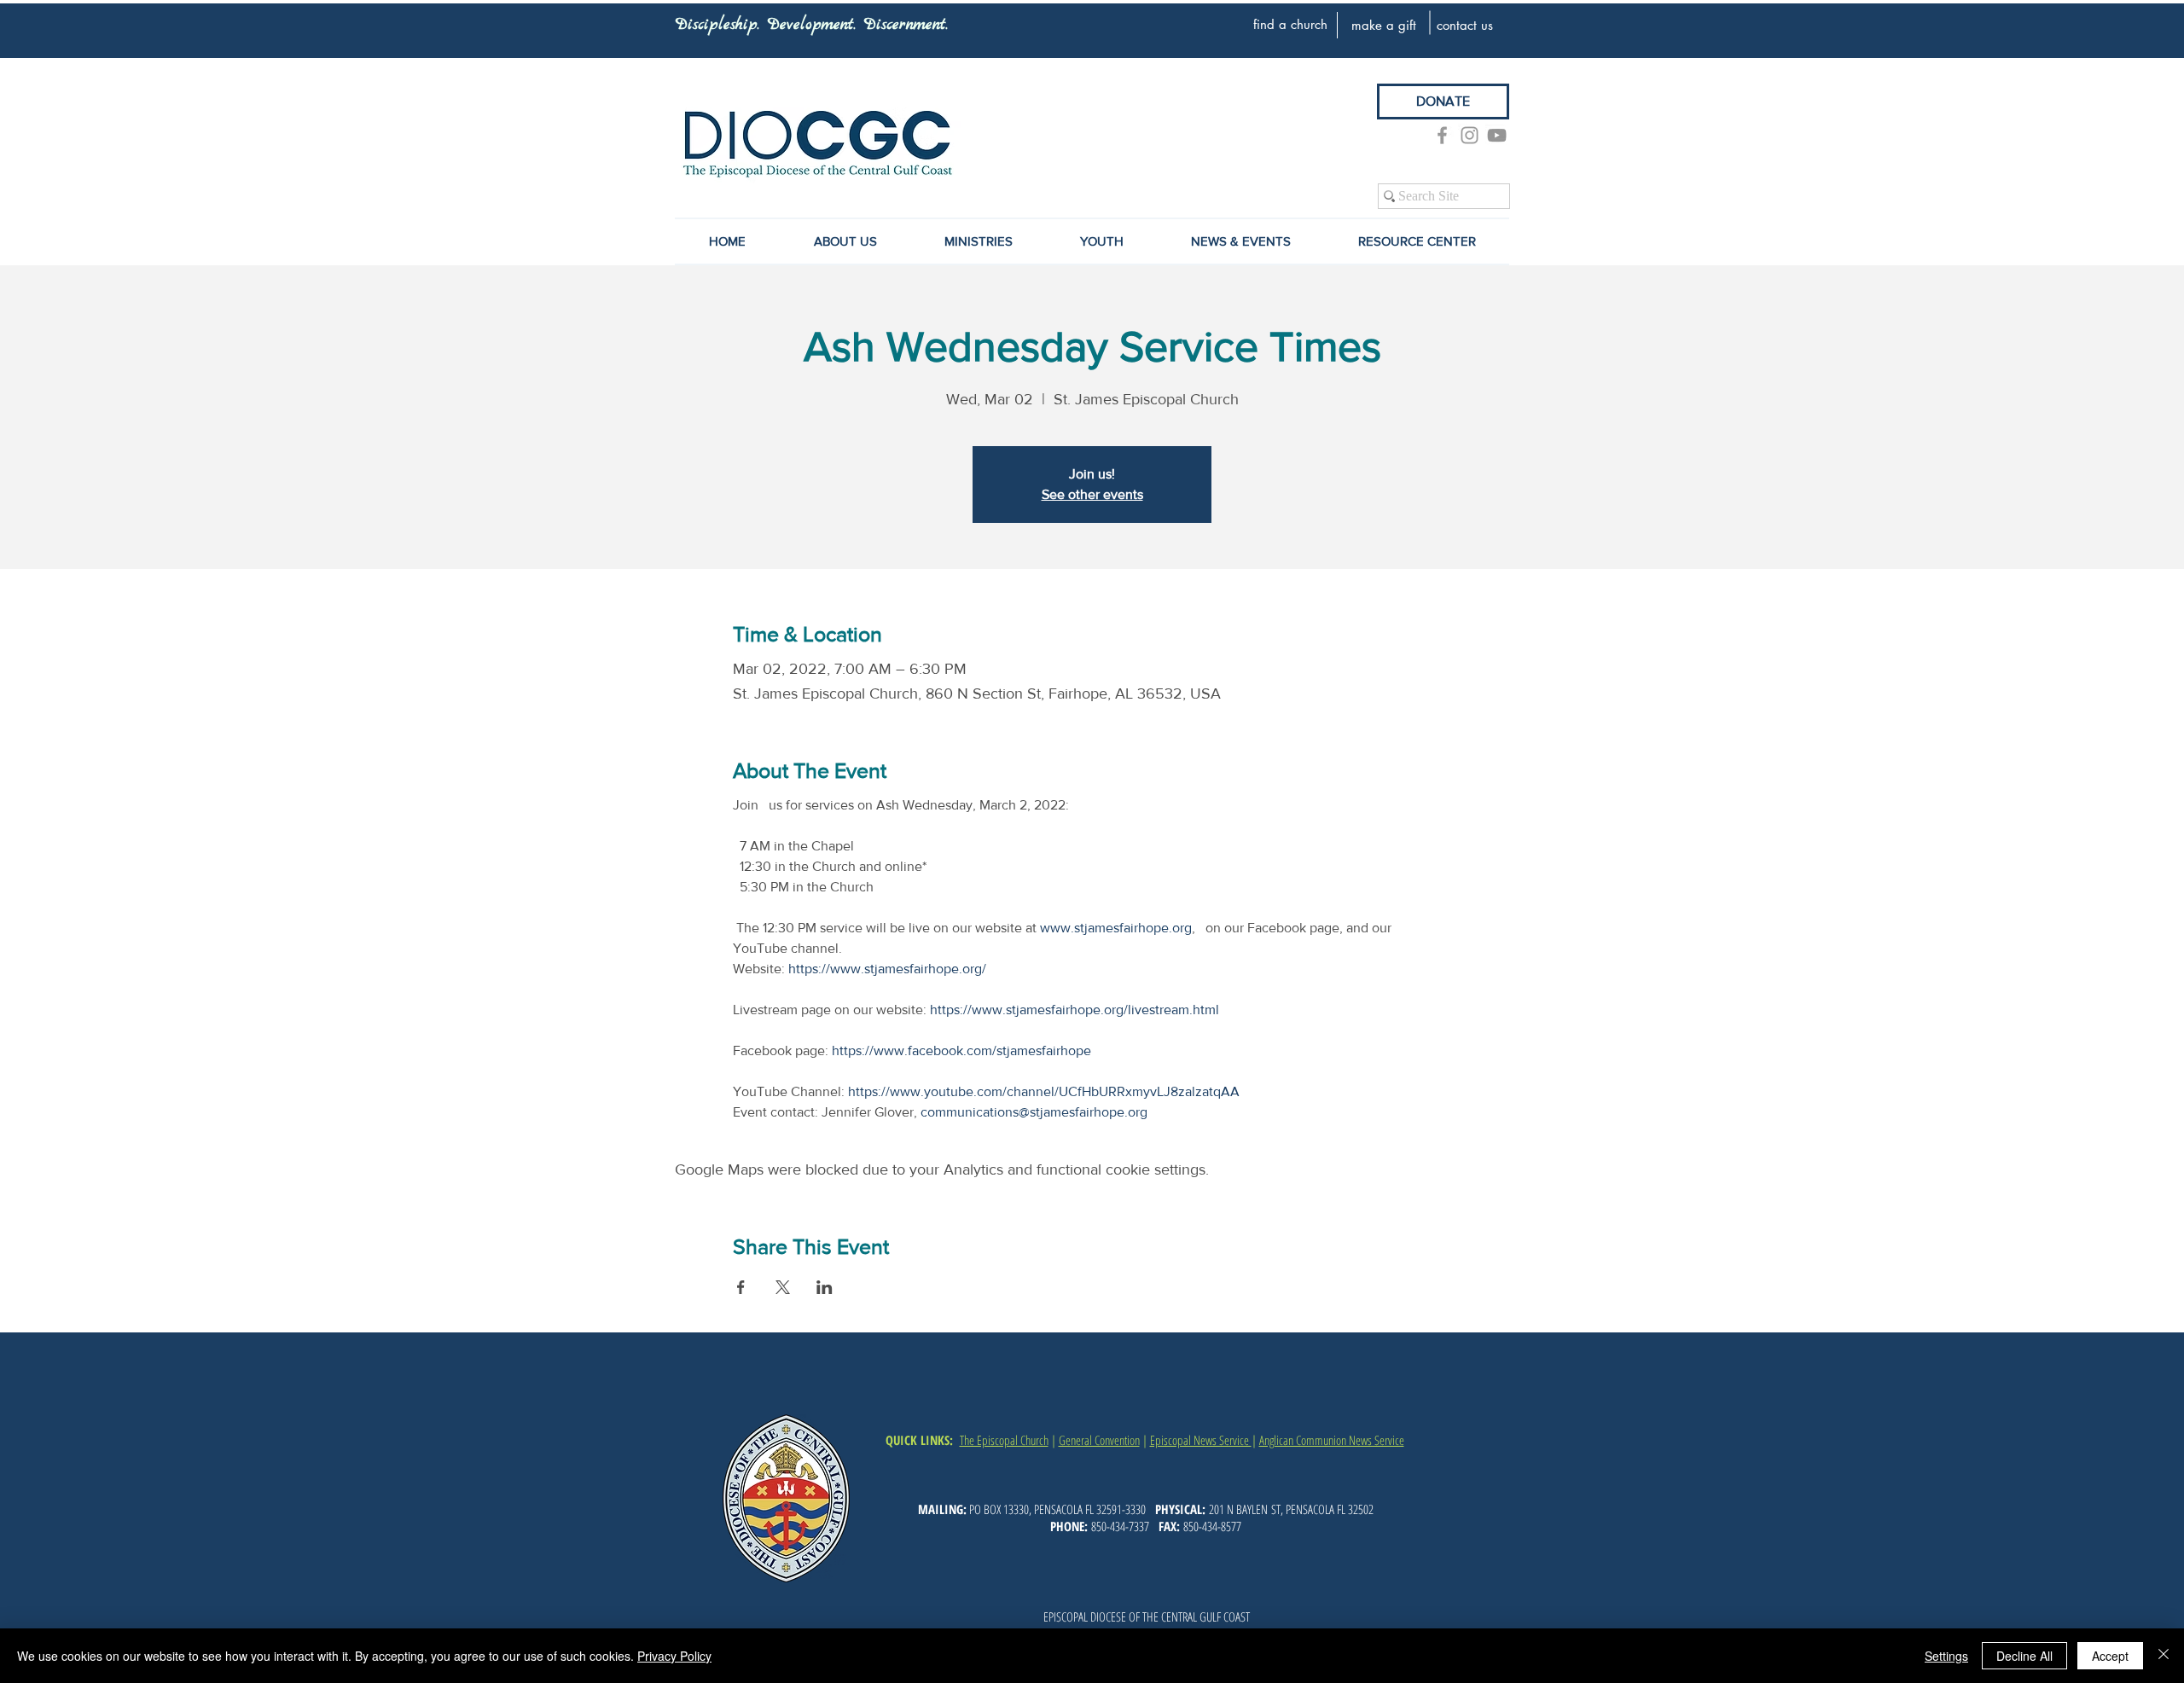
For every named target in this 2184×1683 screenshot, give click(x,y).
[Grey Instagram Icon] (1470, 135)
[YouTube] (1497, 135)
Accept (2110, 1656)
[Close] (2164, 1656)
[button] (1240, 241)
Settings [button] (1946, 1656)
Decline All (2024, 1656)
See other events (1092, 494)
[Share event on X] (783, 1287)
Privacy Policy (674, 1656)
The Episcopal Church (1004, 1440)
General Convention (1099, 1440)
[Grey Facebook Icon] (1442, 135)
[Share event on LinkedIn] (825, 1287)
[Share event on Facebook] (741, 1287)
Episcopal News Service (1201, 1440)
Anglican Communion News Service (1332, 1440)
